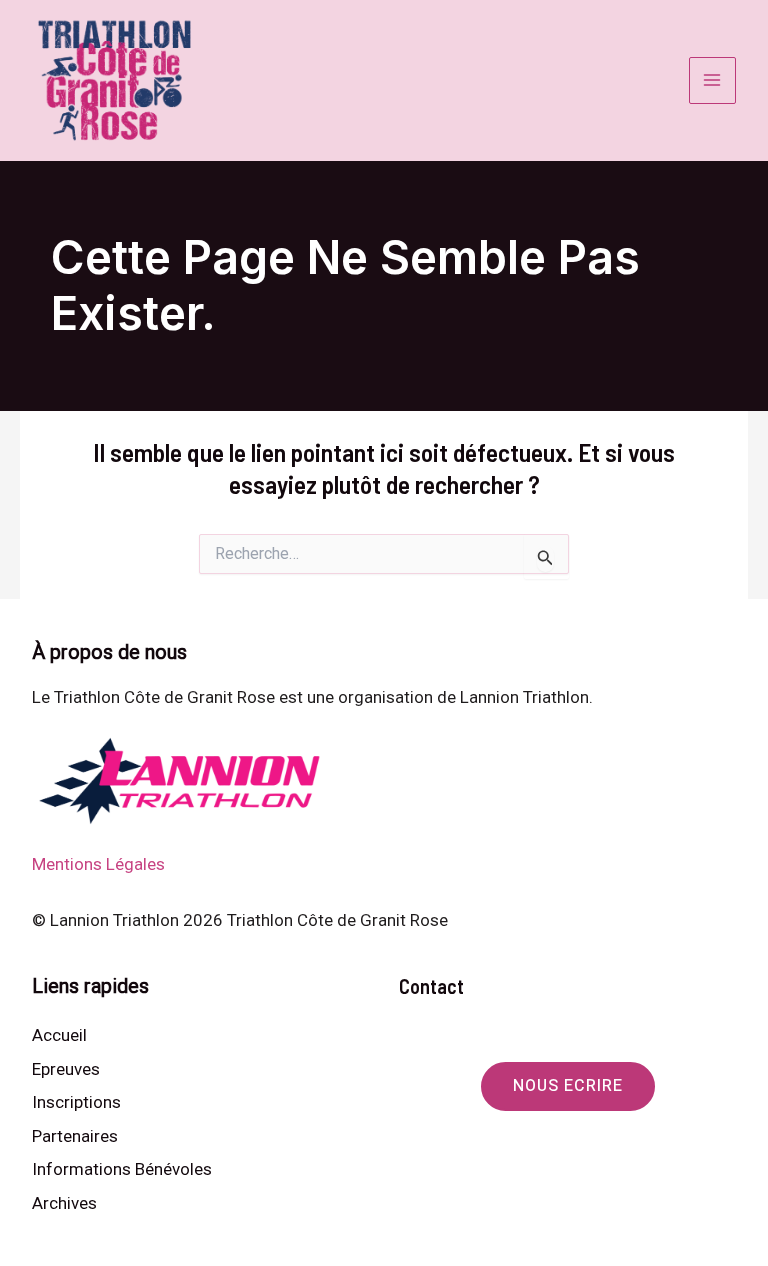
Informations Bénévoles (122, 1169)
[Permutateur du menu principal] (713, 81)
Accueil (59, 1035)
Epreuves (66, 1069)
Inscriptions (76, 1102)
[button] (568, 1086)
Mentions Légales (98, 864)
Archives (64, 1203)
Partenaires (75, 1136)
